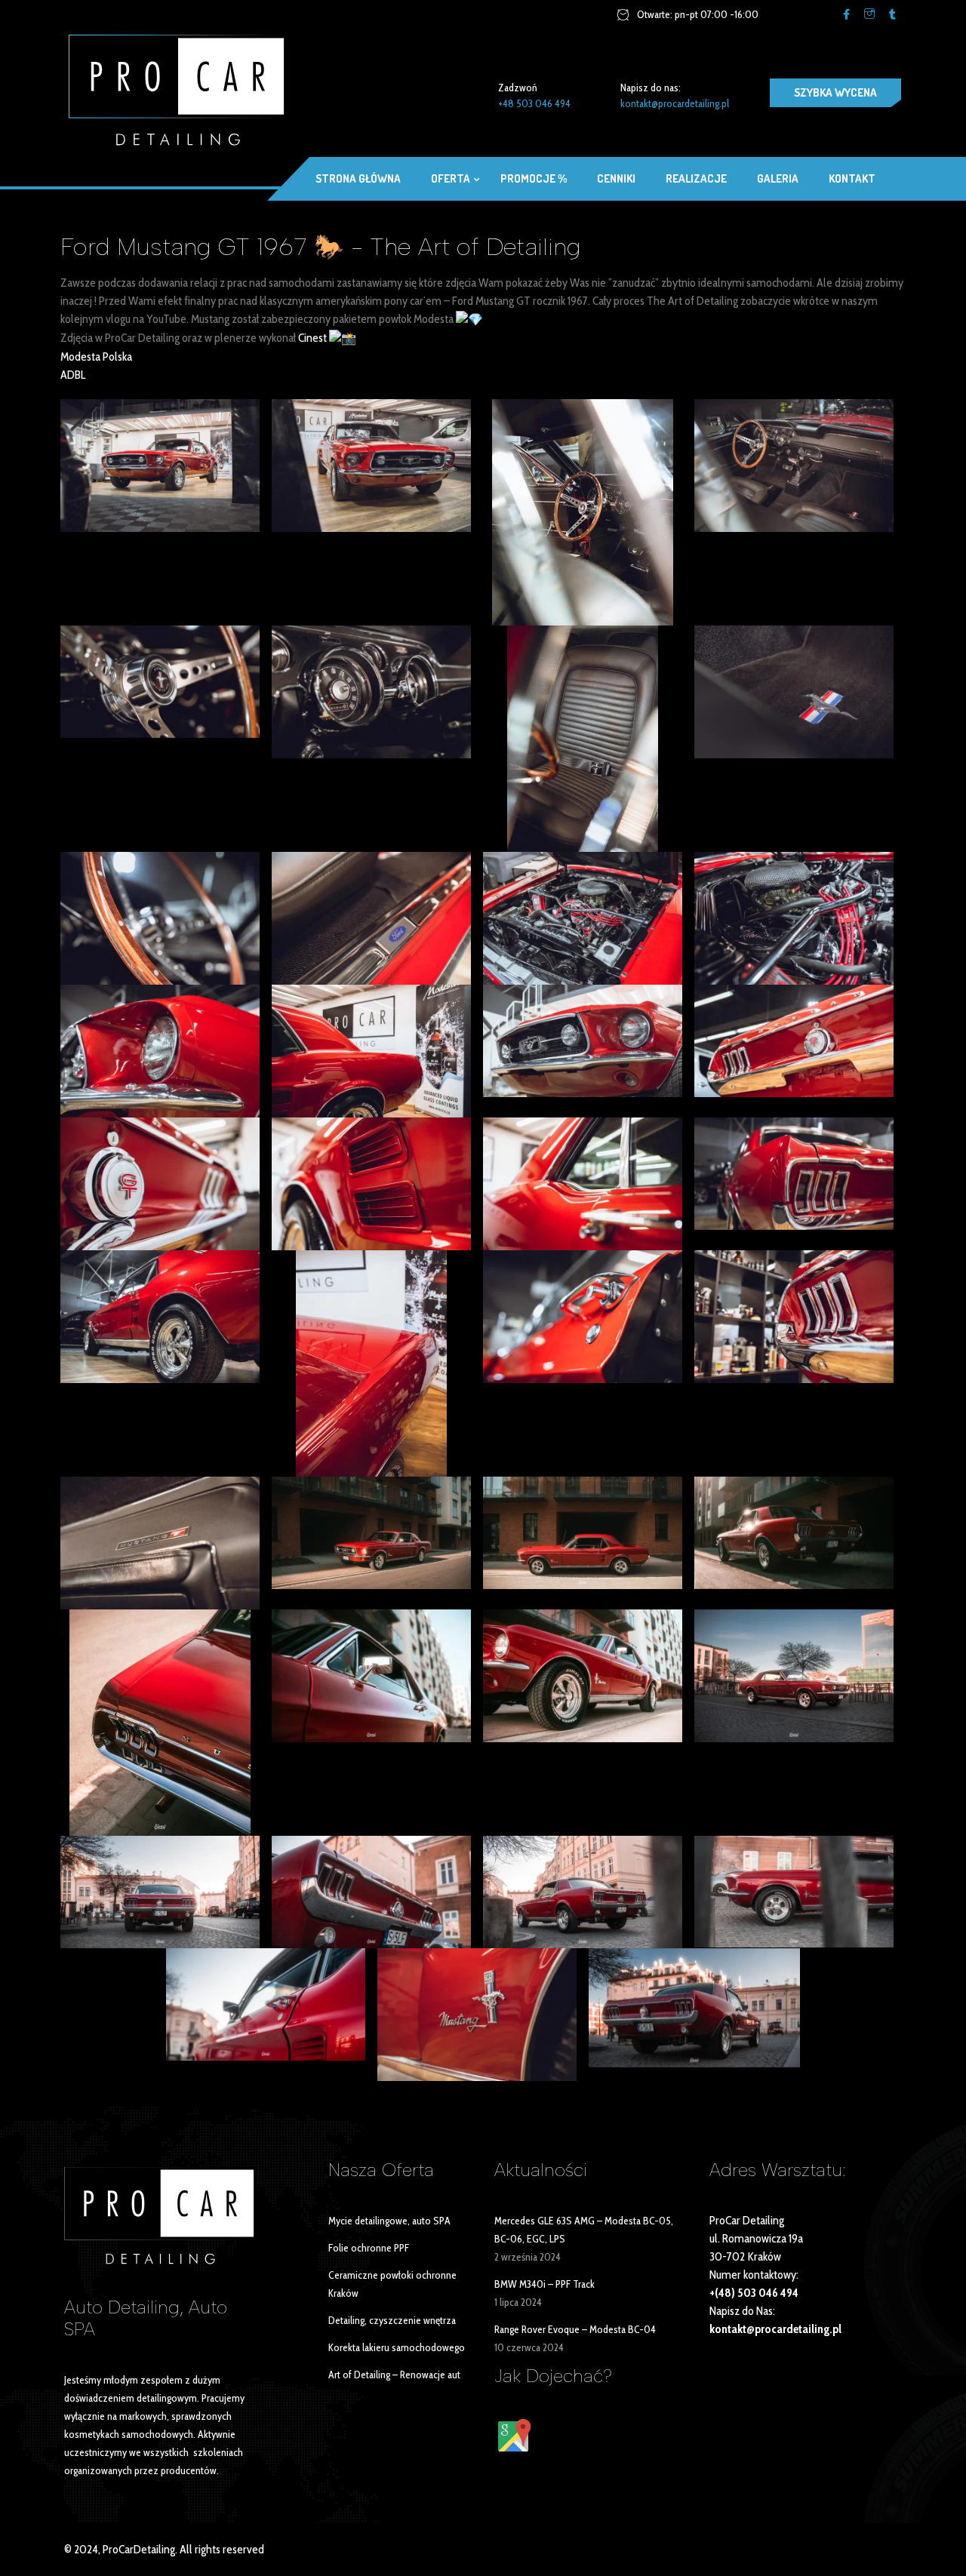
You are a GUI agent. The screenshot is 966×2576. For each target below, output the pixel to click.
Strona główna (358, 178)
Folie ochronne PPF (369, 2248)
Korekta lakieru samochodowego (397, 2347)
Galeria (778, 178)
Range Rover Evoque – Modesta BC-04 (575, 2329)
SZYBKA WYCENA (835, 92)
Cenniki (616, 178)
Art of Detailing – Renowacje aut (394, 2375)
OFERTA (451, 178)
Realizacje (696, 178)
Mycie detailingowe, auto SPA (389, 2221)
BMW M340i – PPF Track (545, 2284)
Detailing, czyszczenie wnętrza (392, 2320)
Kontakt (852, 178)
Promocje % (534, 178)
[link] (312, 338)
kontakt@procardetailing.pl (675, 103)
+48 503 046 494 (534, 103)
